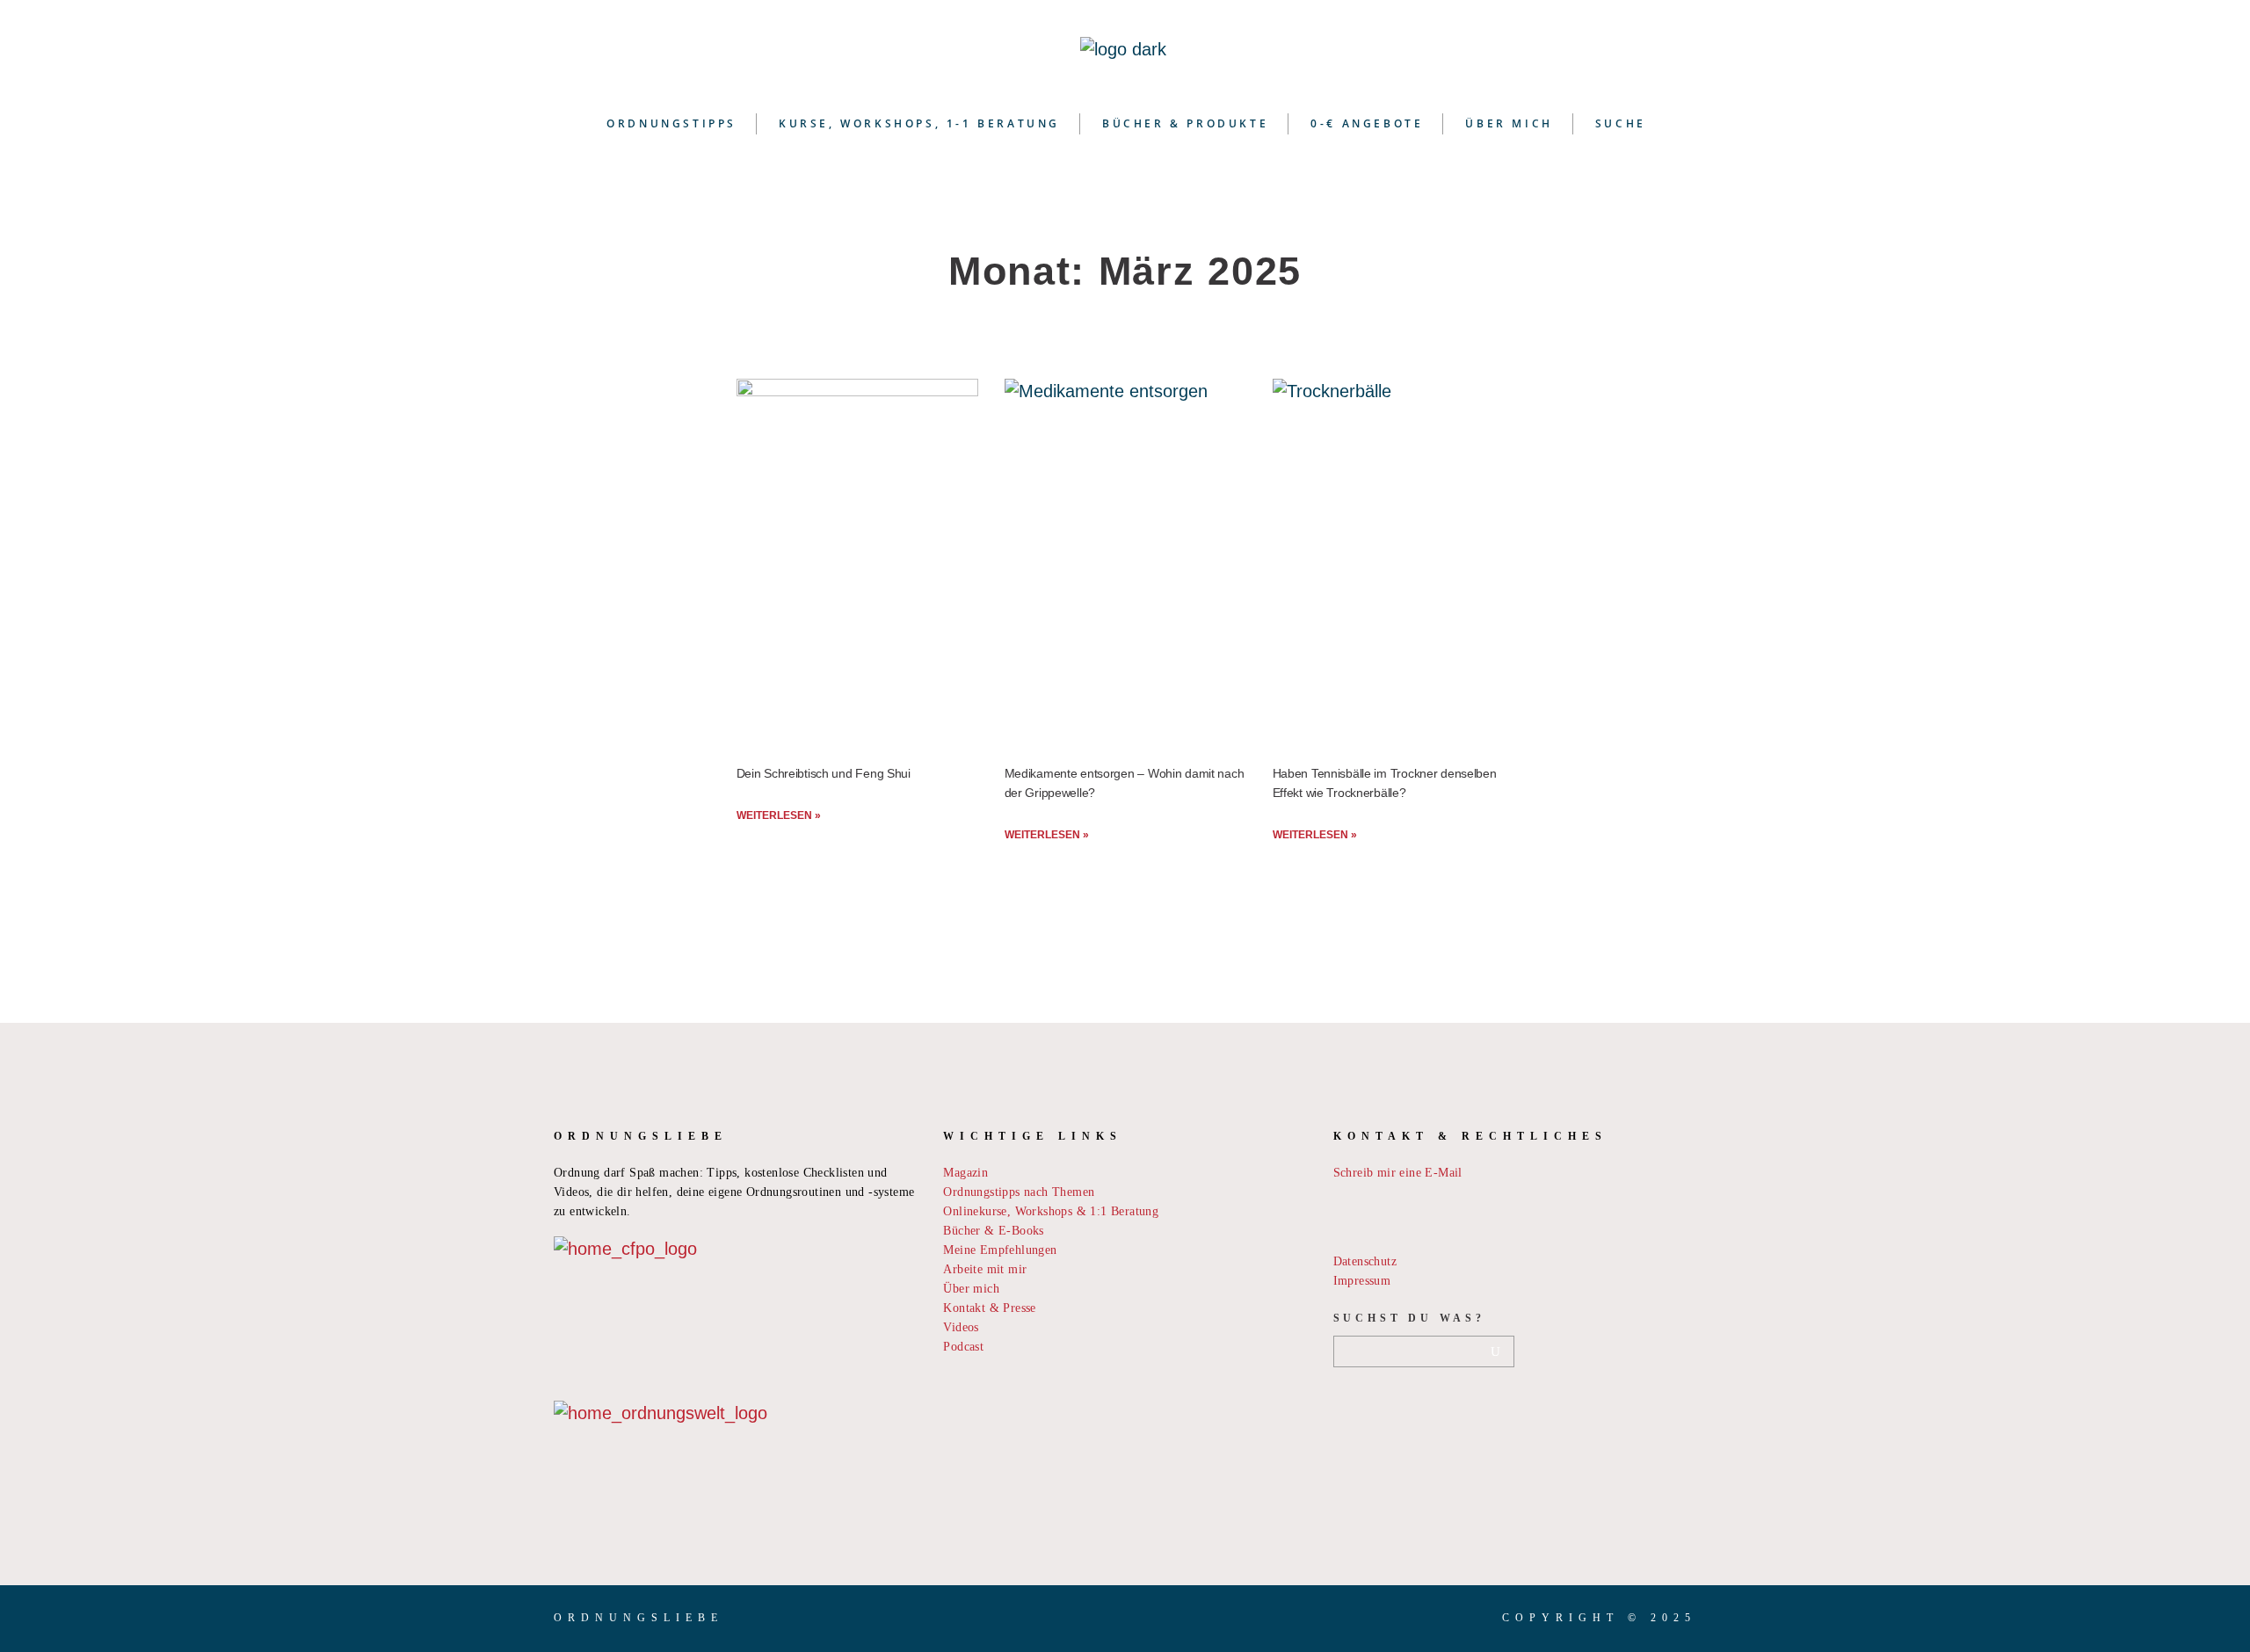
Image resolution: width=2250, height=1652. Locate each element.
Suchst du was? (1409, 1318)
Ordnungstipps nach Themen (1019, 1192)
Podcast (963, 1347)
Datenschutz (1365, 1261)
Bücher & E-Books (993, 1231)
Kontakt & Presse (989, 1308)
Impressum (1362, 1281)
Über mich (971, 1289)
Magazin (965, 1173)
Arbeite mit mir (985, 1269)
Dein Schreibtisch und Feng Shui (824, 773)
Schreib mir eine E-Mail (1398, 1173)
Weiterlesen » (779, 815)
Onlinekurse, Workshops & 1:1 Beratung (1051, 1211)
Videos (961, 1327)
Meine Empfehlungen (1000, 1250)
